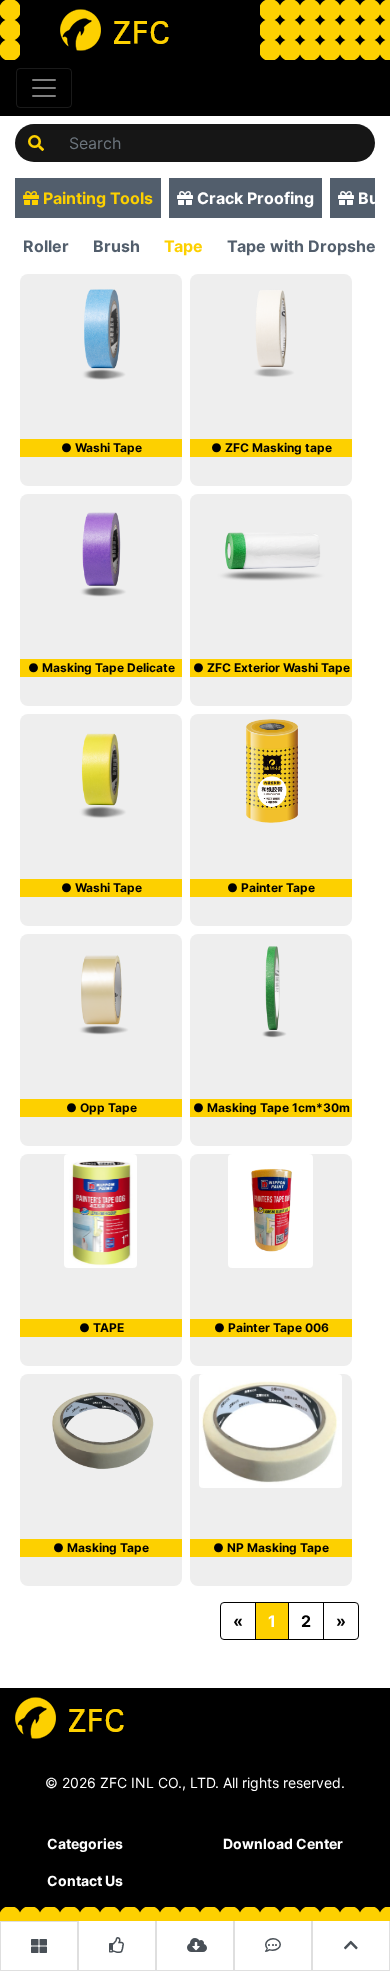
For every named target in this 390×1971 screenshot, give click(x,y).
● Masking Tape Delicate (101, 667)
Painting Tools (96, 198)
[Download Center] (195, 1946)
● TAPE (101, 1327)
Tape (183, 246)
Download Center (283, 1843)
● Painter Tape (271, 887)
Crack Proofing (253, 198)
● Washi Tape (101, 447)
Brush (116, 246)
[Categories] (39, 1946)
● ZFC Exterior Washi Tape (271, 667)
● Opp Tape (101, 1107)
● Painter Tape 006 (271, 1327)
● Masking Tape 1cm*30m (271, 1107)
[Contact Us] (273, 1946)
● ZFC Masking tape (271, 447)
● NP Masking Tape (271, 1547)
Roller (46, 246)
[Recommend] (117, 1946)
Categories (85, 1843)
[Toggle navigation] (44, 88)
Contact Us (85, 1880)
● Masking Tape (101, 1547)
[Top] (351, 1946)
